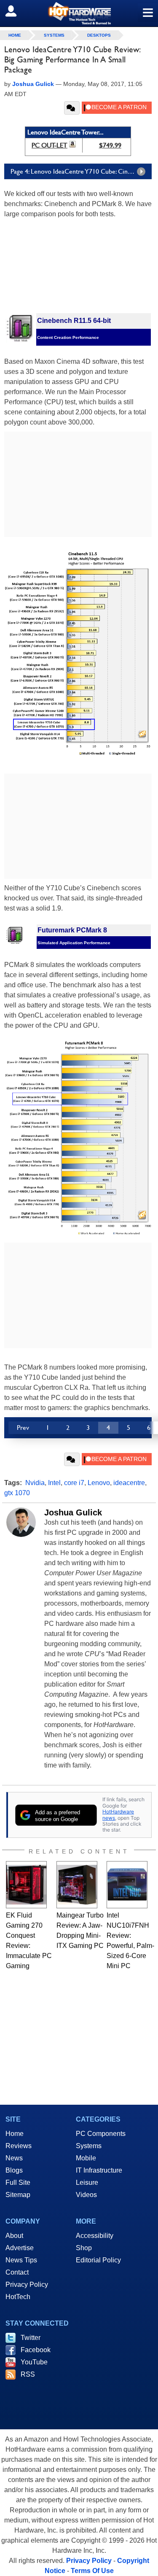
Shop (84, 2248)
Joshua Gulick (73, 1512)
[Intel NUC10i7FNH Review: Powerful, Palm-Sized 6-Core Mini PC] (127, 1885)
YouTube (34, 2362)
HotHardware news (118, 1814)
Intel (54, 1483)
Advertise (20, 2248)
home (15, 35)
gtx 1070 (17, 1493)
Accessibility (95, 2236)
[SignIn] (16, 11)
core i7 (74, 1483)
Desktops (99, 35)
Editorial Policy (98, 2260)
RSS (28, 2374)
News (14, 2158)
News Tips (21, 2260)
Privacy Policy (27, 2285)
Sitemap (18, 2195)
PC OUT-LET (50, 145)
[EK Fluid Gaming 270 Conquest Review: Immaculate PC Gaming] (26, 1885)
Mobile (86, 2158)
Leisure (87, 2182)
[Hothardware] (79, 13)
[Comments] (72, 108)
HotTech (18, 2297)
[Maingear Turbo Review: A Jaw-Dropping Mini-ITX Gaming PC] (77, 1885)
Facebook (36, 2350)
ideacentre (129, 1483)
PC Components (101, 2134)
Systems (54, 35)
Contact (17, 2272)
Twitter (31, 2338)
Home (15, 2134)
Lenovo (99, 1483)
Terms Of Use (92, 2571)
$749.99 (110, 145)
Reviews (19, 2146)
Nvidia (35, 1483)
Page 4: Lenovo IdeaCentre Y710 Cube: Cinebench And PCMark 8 (81, 171)
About (14, 2236)
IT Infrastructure (99, 2170)
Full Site (18, 2182)
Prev (23, 1428)
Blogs (14, 2170)
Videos (86, 2195)
